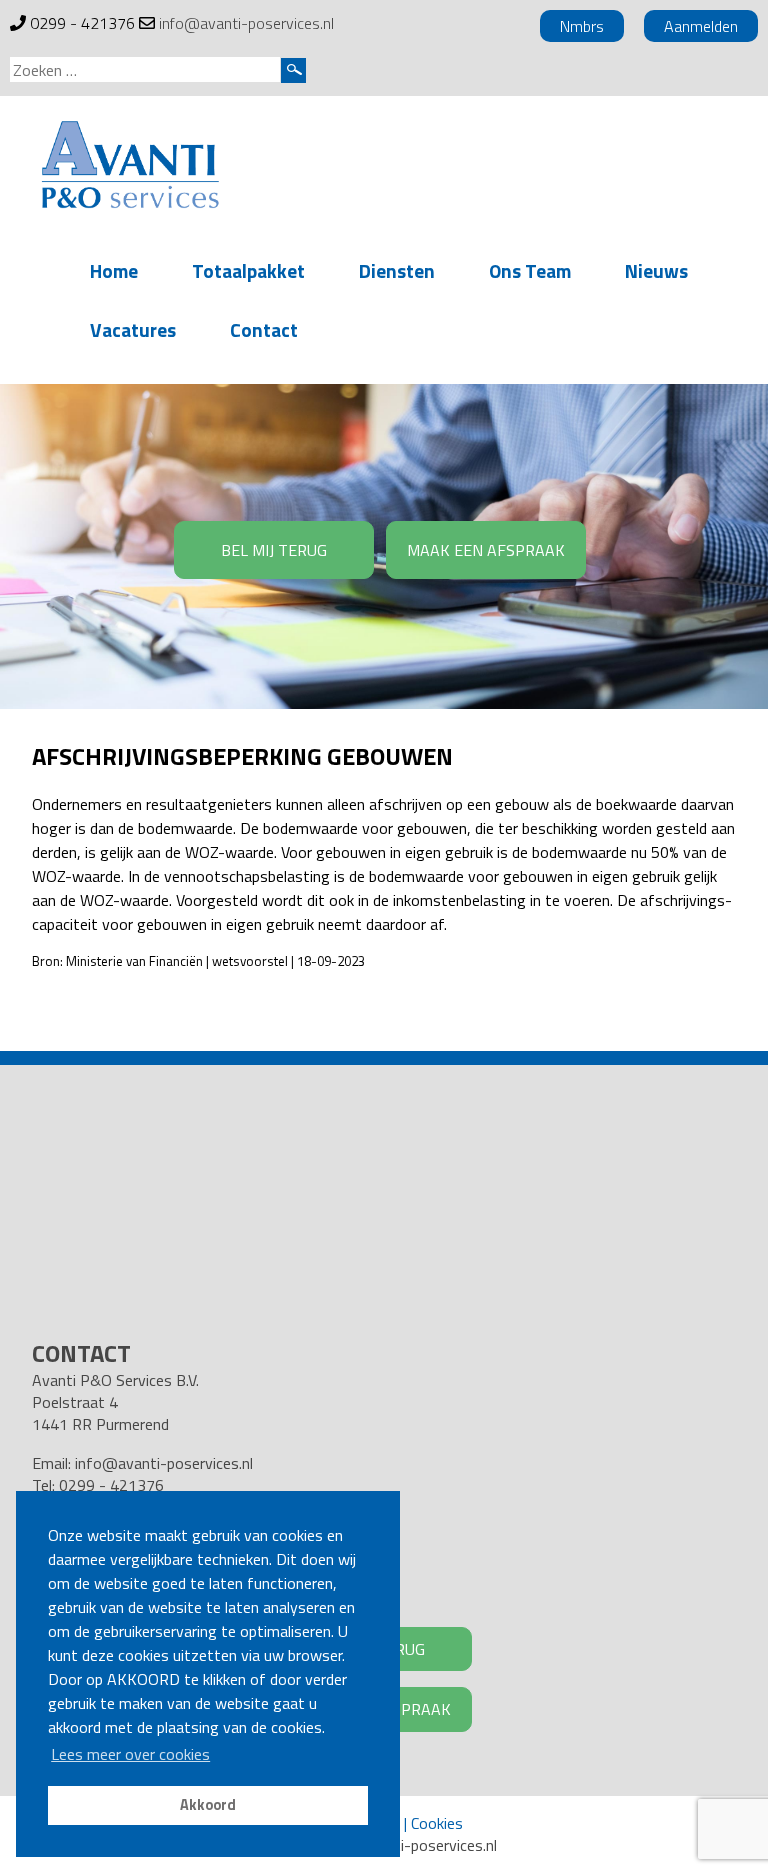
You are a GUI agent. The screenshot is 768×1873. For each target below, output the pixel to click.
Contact (264, 329)
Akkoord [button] (208, 1805)
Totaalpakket (248, 270)
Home (114, 270)
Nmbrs (582, 26)
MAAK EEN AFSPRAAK (486, 550)
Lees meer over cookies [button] (130, 1754)
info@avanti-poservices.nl (246, 23)
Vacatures (133, 329)
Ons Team (530, 270)
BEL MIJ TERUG (274, 550)
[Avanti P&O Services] (130, 168)
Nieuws (656, 270)
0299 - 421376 (82, 23)
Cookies (437, 1823)
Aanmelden (701, 26)
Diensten (397, 270)
